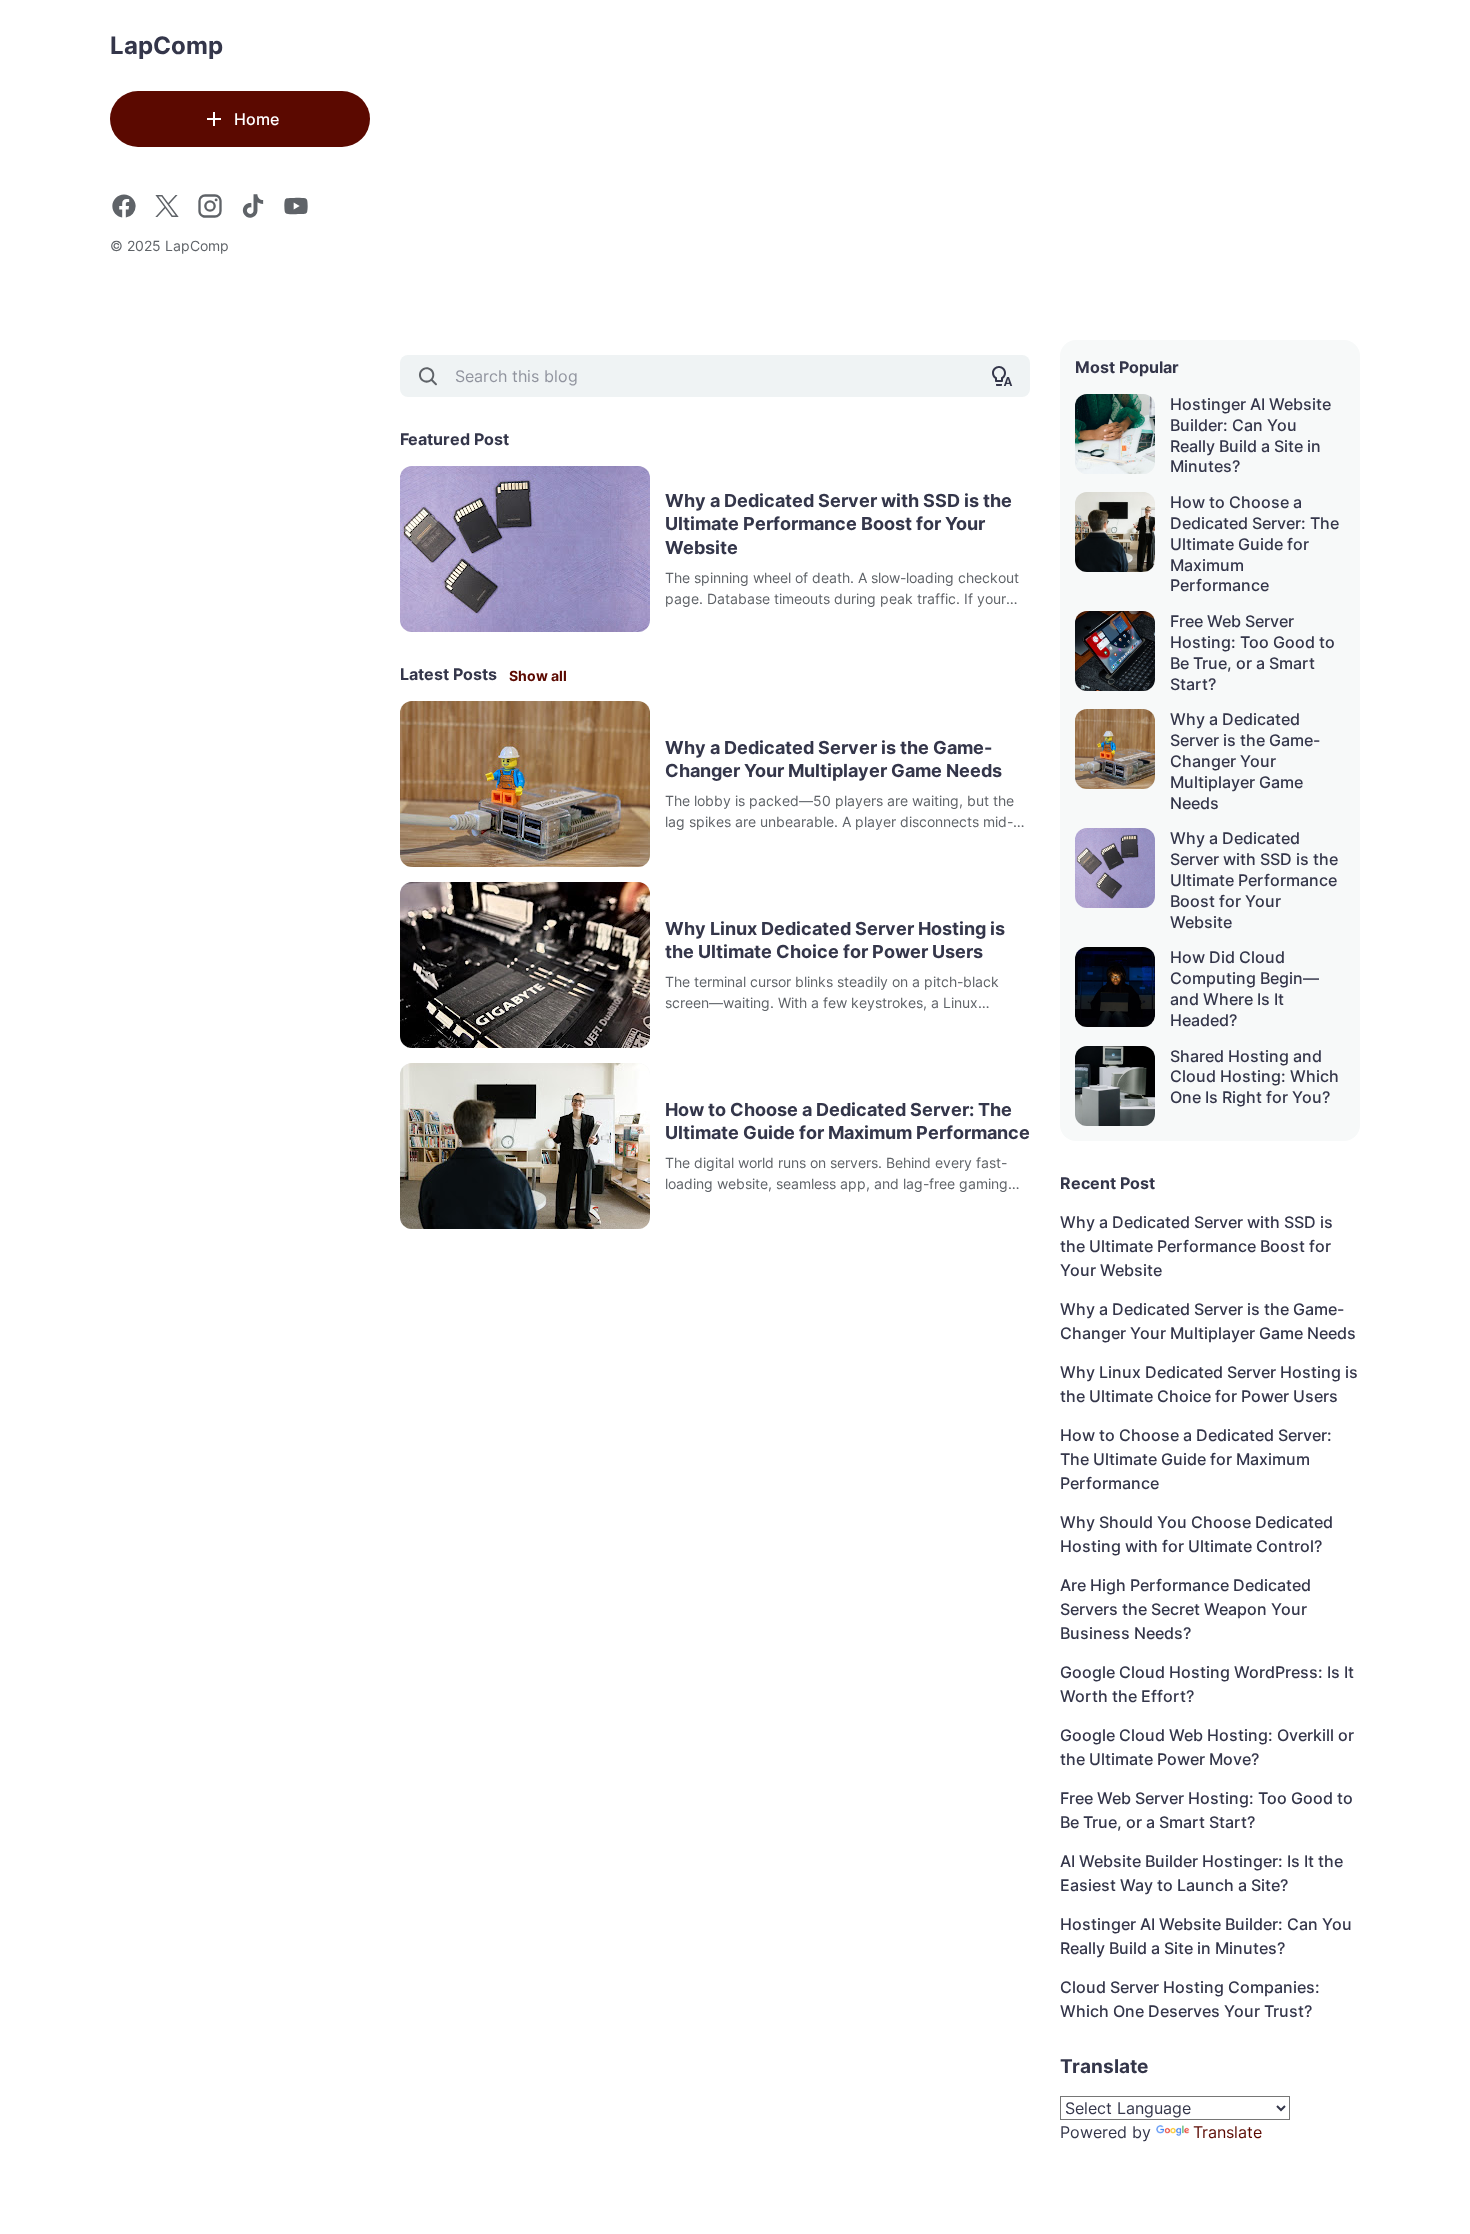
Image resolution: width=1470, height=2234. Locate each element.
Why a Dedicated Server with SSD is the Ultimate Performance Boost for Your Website (838, 524)
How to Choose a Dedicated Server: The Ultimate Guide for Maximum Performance (847, 1121)
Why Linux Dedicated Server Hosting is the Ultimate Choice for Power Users (835, 940)
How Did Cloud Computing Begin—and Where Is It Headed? (1244, 988)
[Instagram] (210, 206)
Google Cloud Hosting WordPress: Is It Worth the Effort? (1207, 1684)
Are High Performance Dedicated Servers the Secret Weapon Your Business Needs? (1185, 1609)
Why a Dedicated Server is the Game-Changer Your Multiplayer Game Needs (833, 759)
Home (256, 119)
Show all (538, 675)
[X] (167, 206)
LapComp (166, 45)
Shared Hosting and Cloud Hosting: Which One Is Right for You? (1254, 1077)
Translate (1227, 2132)
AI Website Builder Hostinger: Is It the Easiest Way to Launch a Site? (1201, 1873)
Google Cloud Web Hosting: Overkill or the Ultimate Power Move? (1207, 1747)
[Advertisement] (880, 170)
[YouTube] (296, 206)
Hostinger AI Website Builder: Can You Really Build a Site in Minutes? (1250, 435)
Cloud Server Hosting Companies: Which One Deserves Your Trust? (1190, 1999)
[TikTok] (253, 206)
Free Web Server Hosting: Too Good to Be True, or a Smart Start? (1252, 652)
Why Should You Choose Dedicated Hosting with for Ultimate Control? (1196, 1534)
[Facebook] (124, 206)
